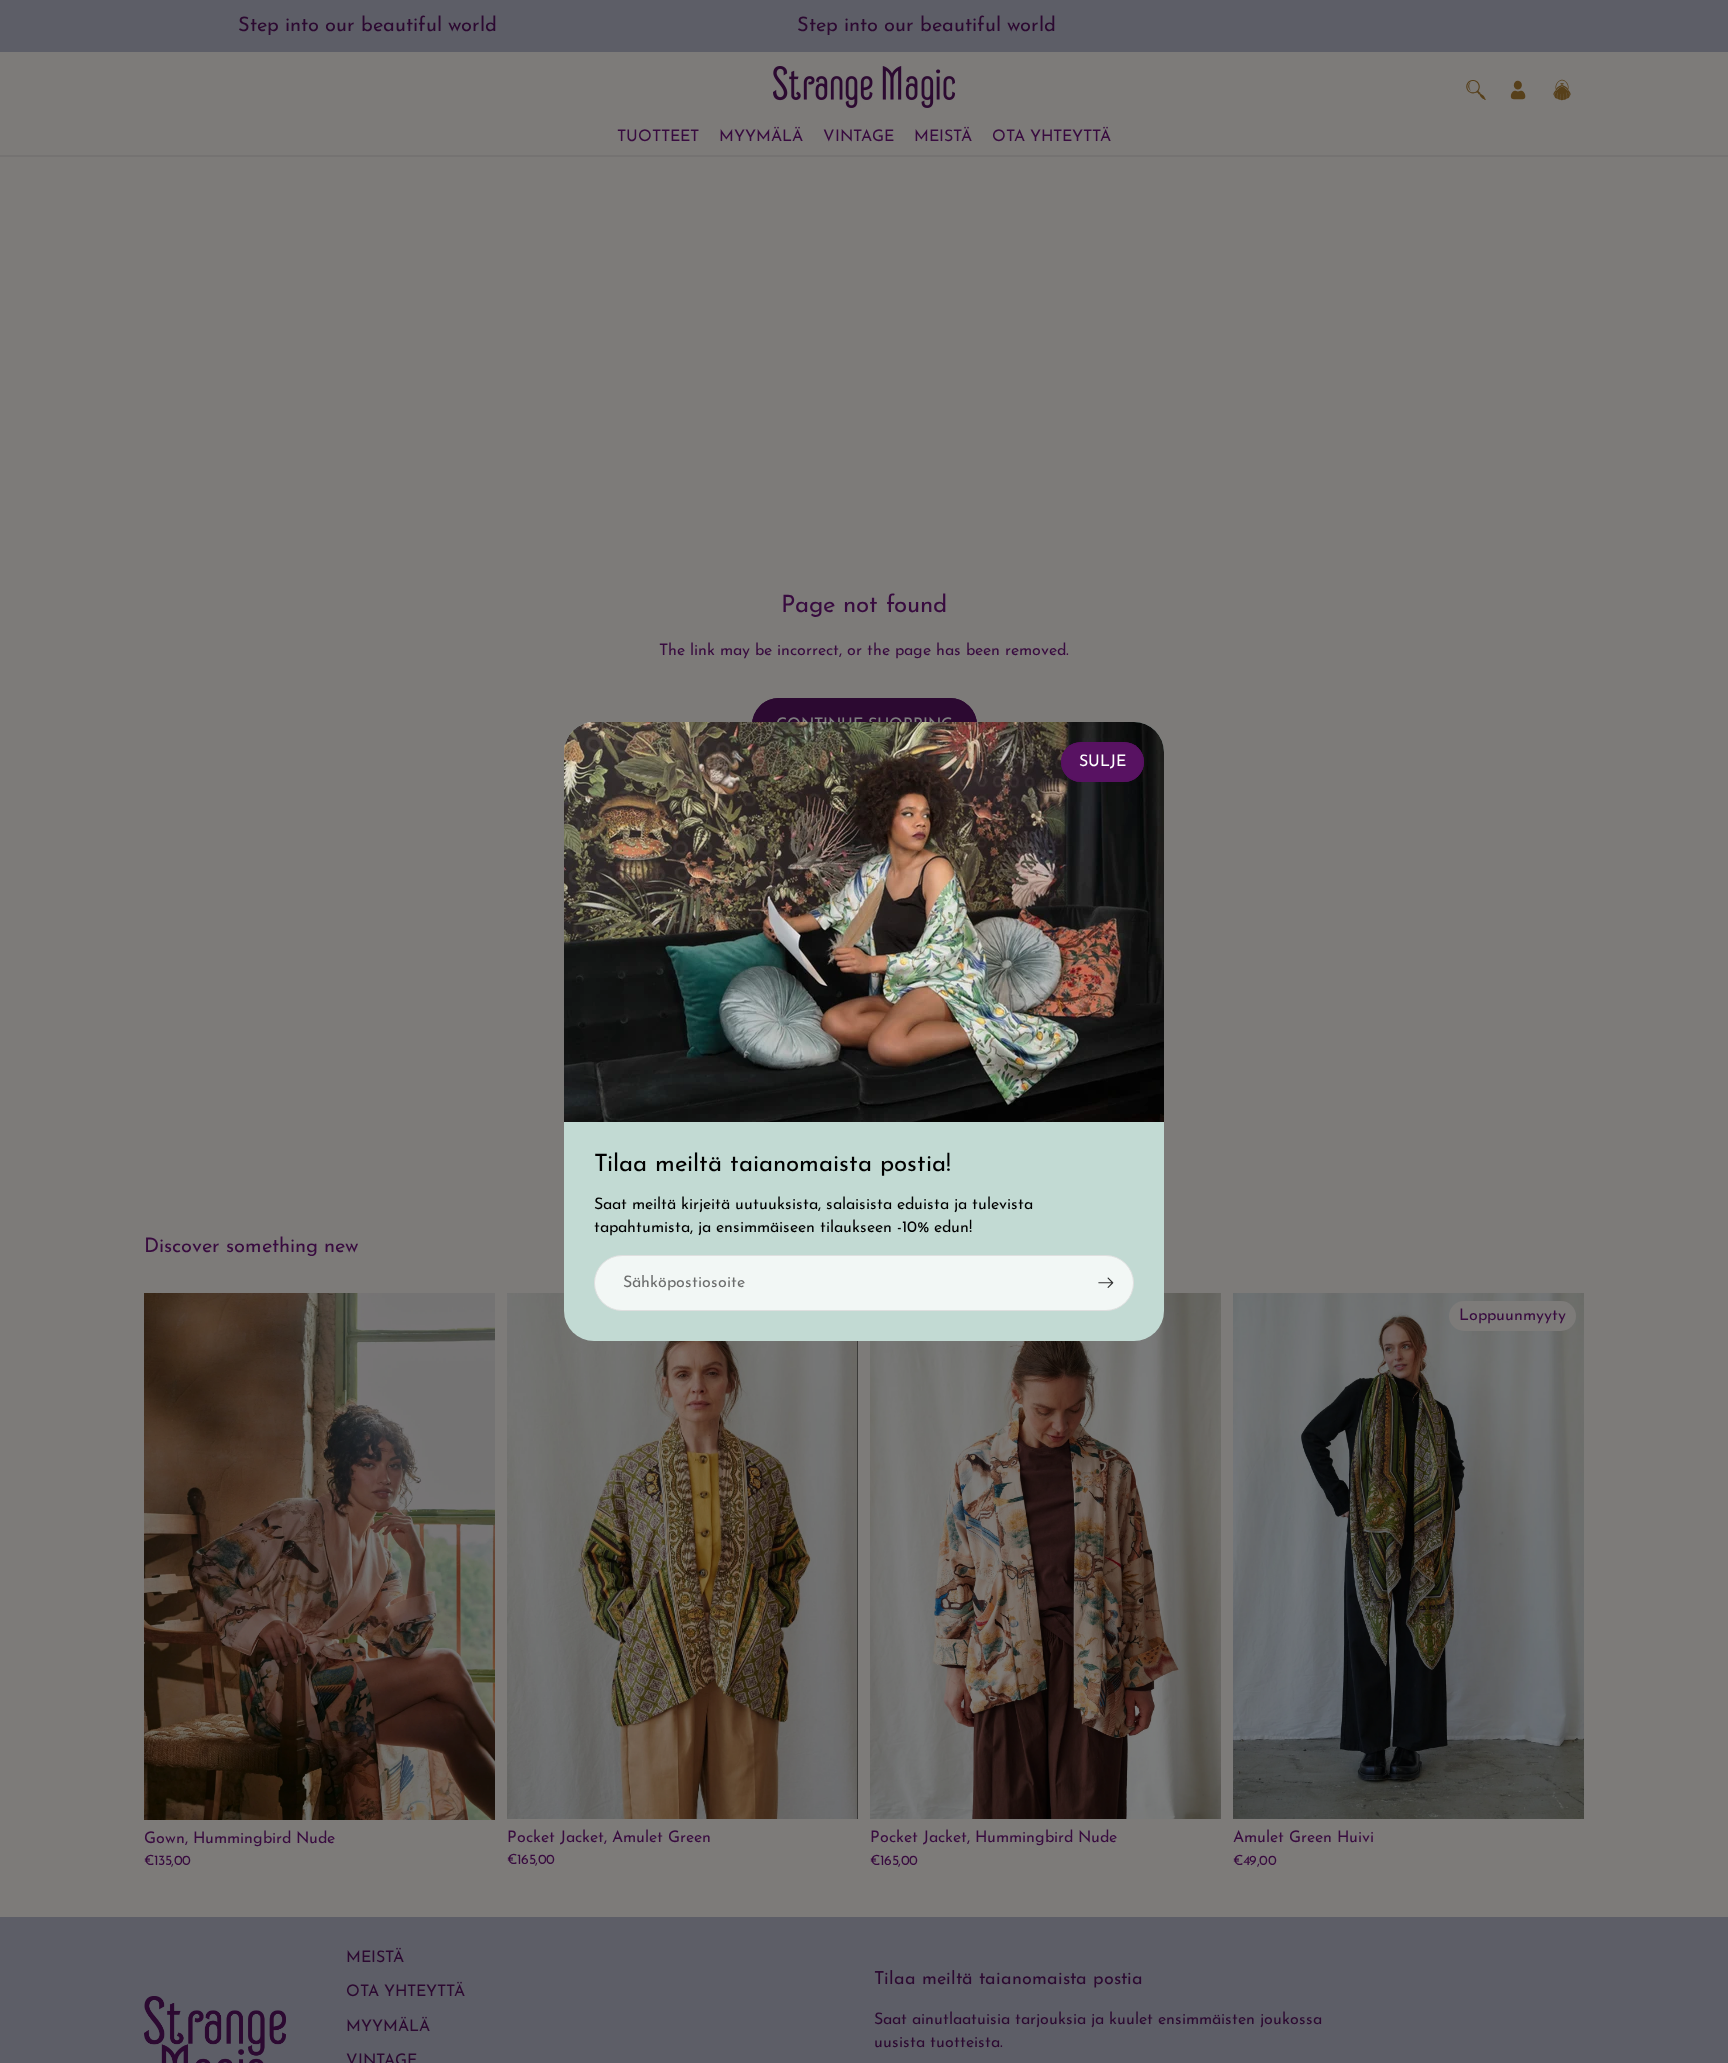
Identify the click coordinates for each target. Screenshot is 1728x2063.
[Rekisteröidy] (1106, 1283)
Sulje (1102, 762)
